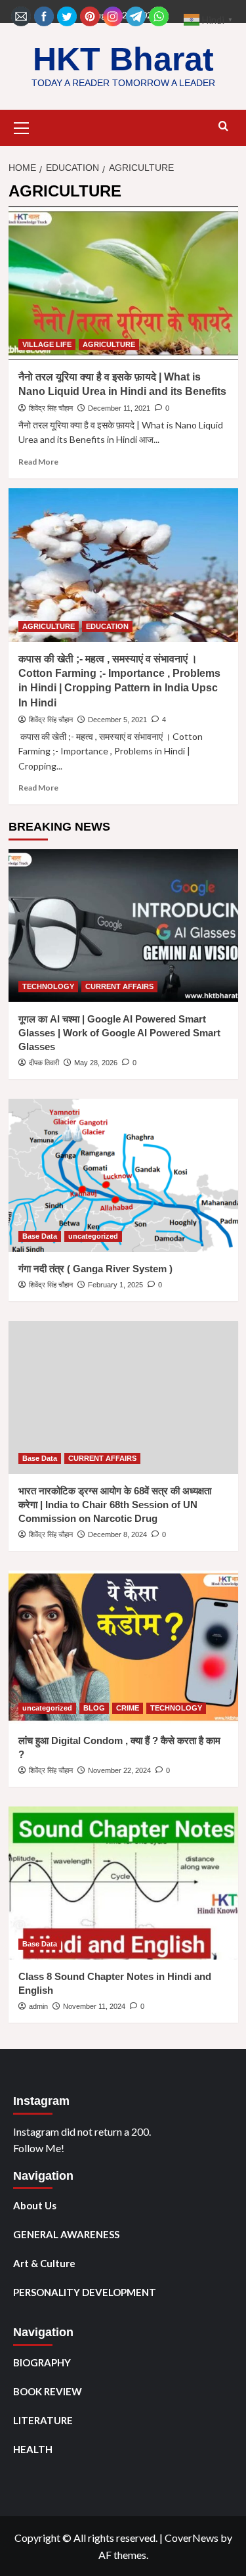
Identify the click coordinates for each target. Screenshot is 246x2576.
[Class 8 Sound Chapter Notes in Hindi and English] (123, 1883)
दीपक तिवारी (44, 1063)
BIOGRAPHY (42, 2362)
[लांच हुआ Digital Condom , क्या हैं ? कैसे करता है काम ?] (123, 1647)
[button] (22, 126)
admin (38, 2006)
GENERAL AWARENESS (66, 2234)
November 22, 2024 (119, 1770)
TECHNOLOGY (48, 986)
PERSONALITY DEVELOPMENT (85, 2292)
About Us (35, 2205)
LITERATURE (43, 2420)
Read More (38, 462)
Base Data (40, 1236)
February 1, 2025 (115, 1285)
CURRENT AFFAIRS (119, 986)
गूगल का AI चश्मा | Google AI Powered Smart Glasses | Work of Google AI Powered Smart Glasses (119, 1033)
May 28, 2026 (96, 1063)
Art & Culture (44, 2263)
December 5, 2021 (117, 720)
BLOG (94, 1708)
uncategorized (93, 1236)
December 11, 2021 (119, 408)
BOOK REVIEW (48, 2391)
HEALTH (33, 2449)
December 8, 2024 (117, 1534)
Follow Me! (39, 2148)
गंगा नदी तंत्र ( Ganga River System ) (95, 1269)
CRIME (128, 1708)
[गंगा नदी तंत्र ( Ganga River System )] (123, 1175)
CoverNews (192, 2538)
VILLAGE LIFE (47, 344)
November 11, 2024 (94, 2006)
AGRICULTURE (109, 344)
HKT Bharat (123, 59)
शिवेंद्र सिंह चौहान (51, 408)
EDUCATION (107, 626)
